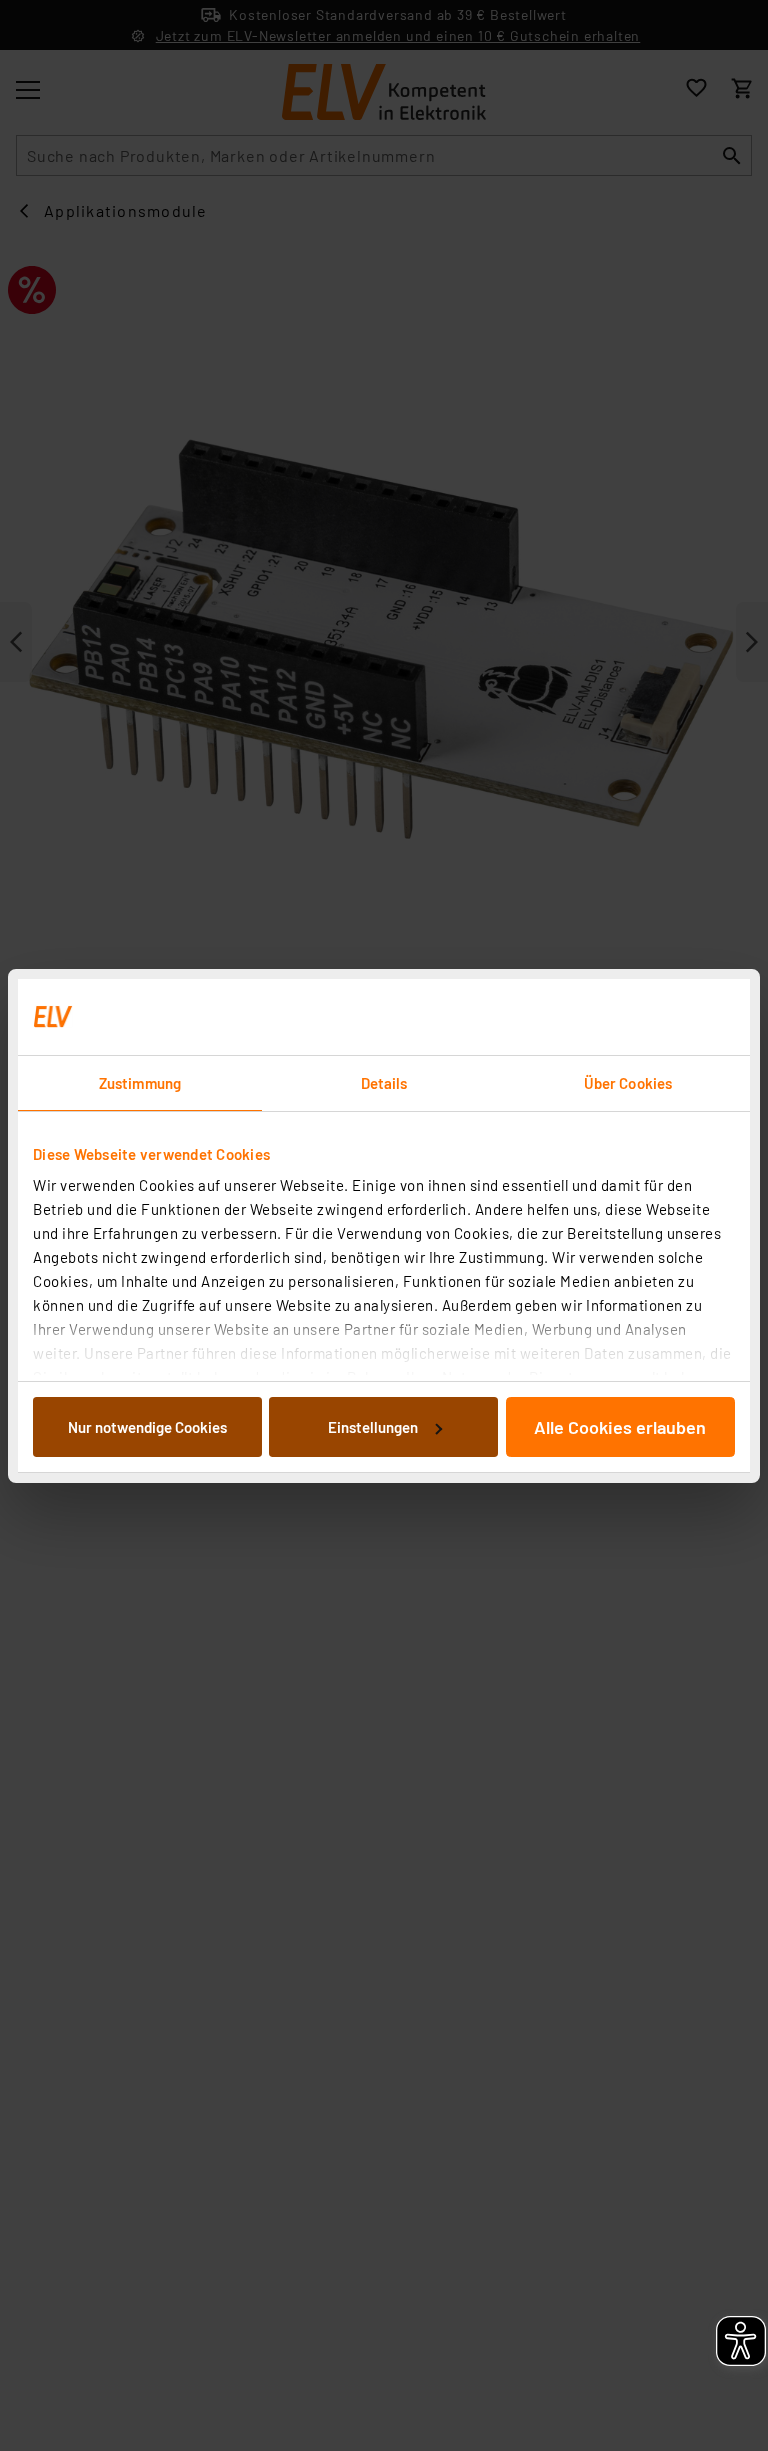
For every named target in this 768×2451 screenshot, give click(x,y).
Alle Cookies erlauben (620, 1427)
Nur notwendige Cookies (147, 1427)
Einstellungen (373, 1427)
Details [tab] (384, 1083)
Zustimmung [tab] (140, 1083)
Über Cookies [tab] (628, 1083)
